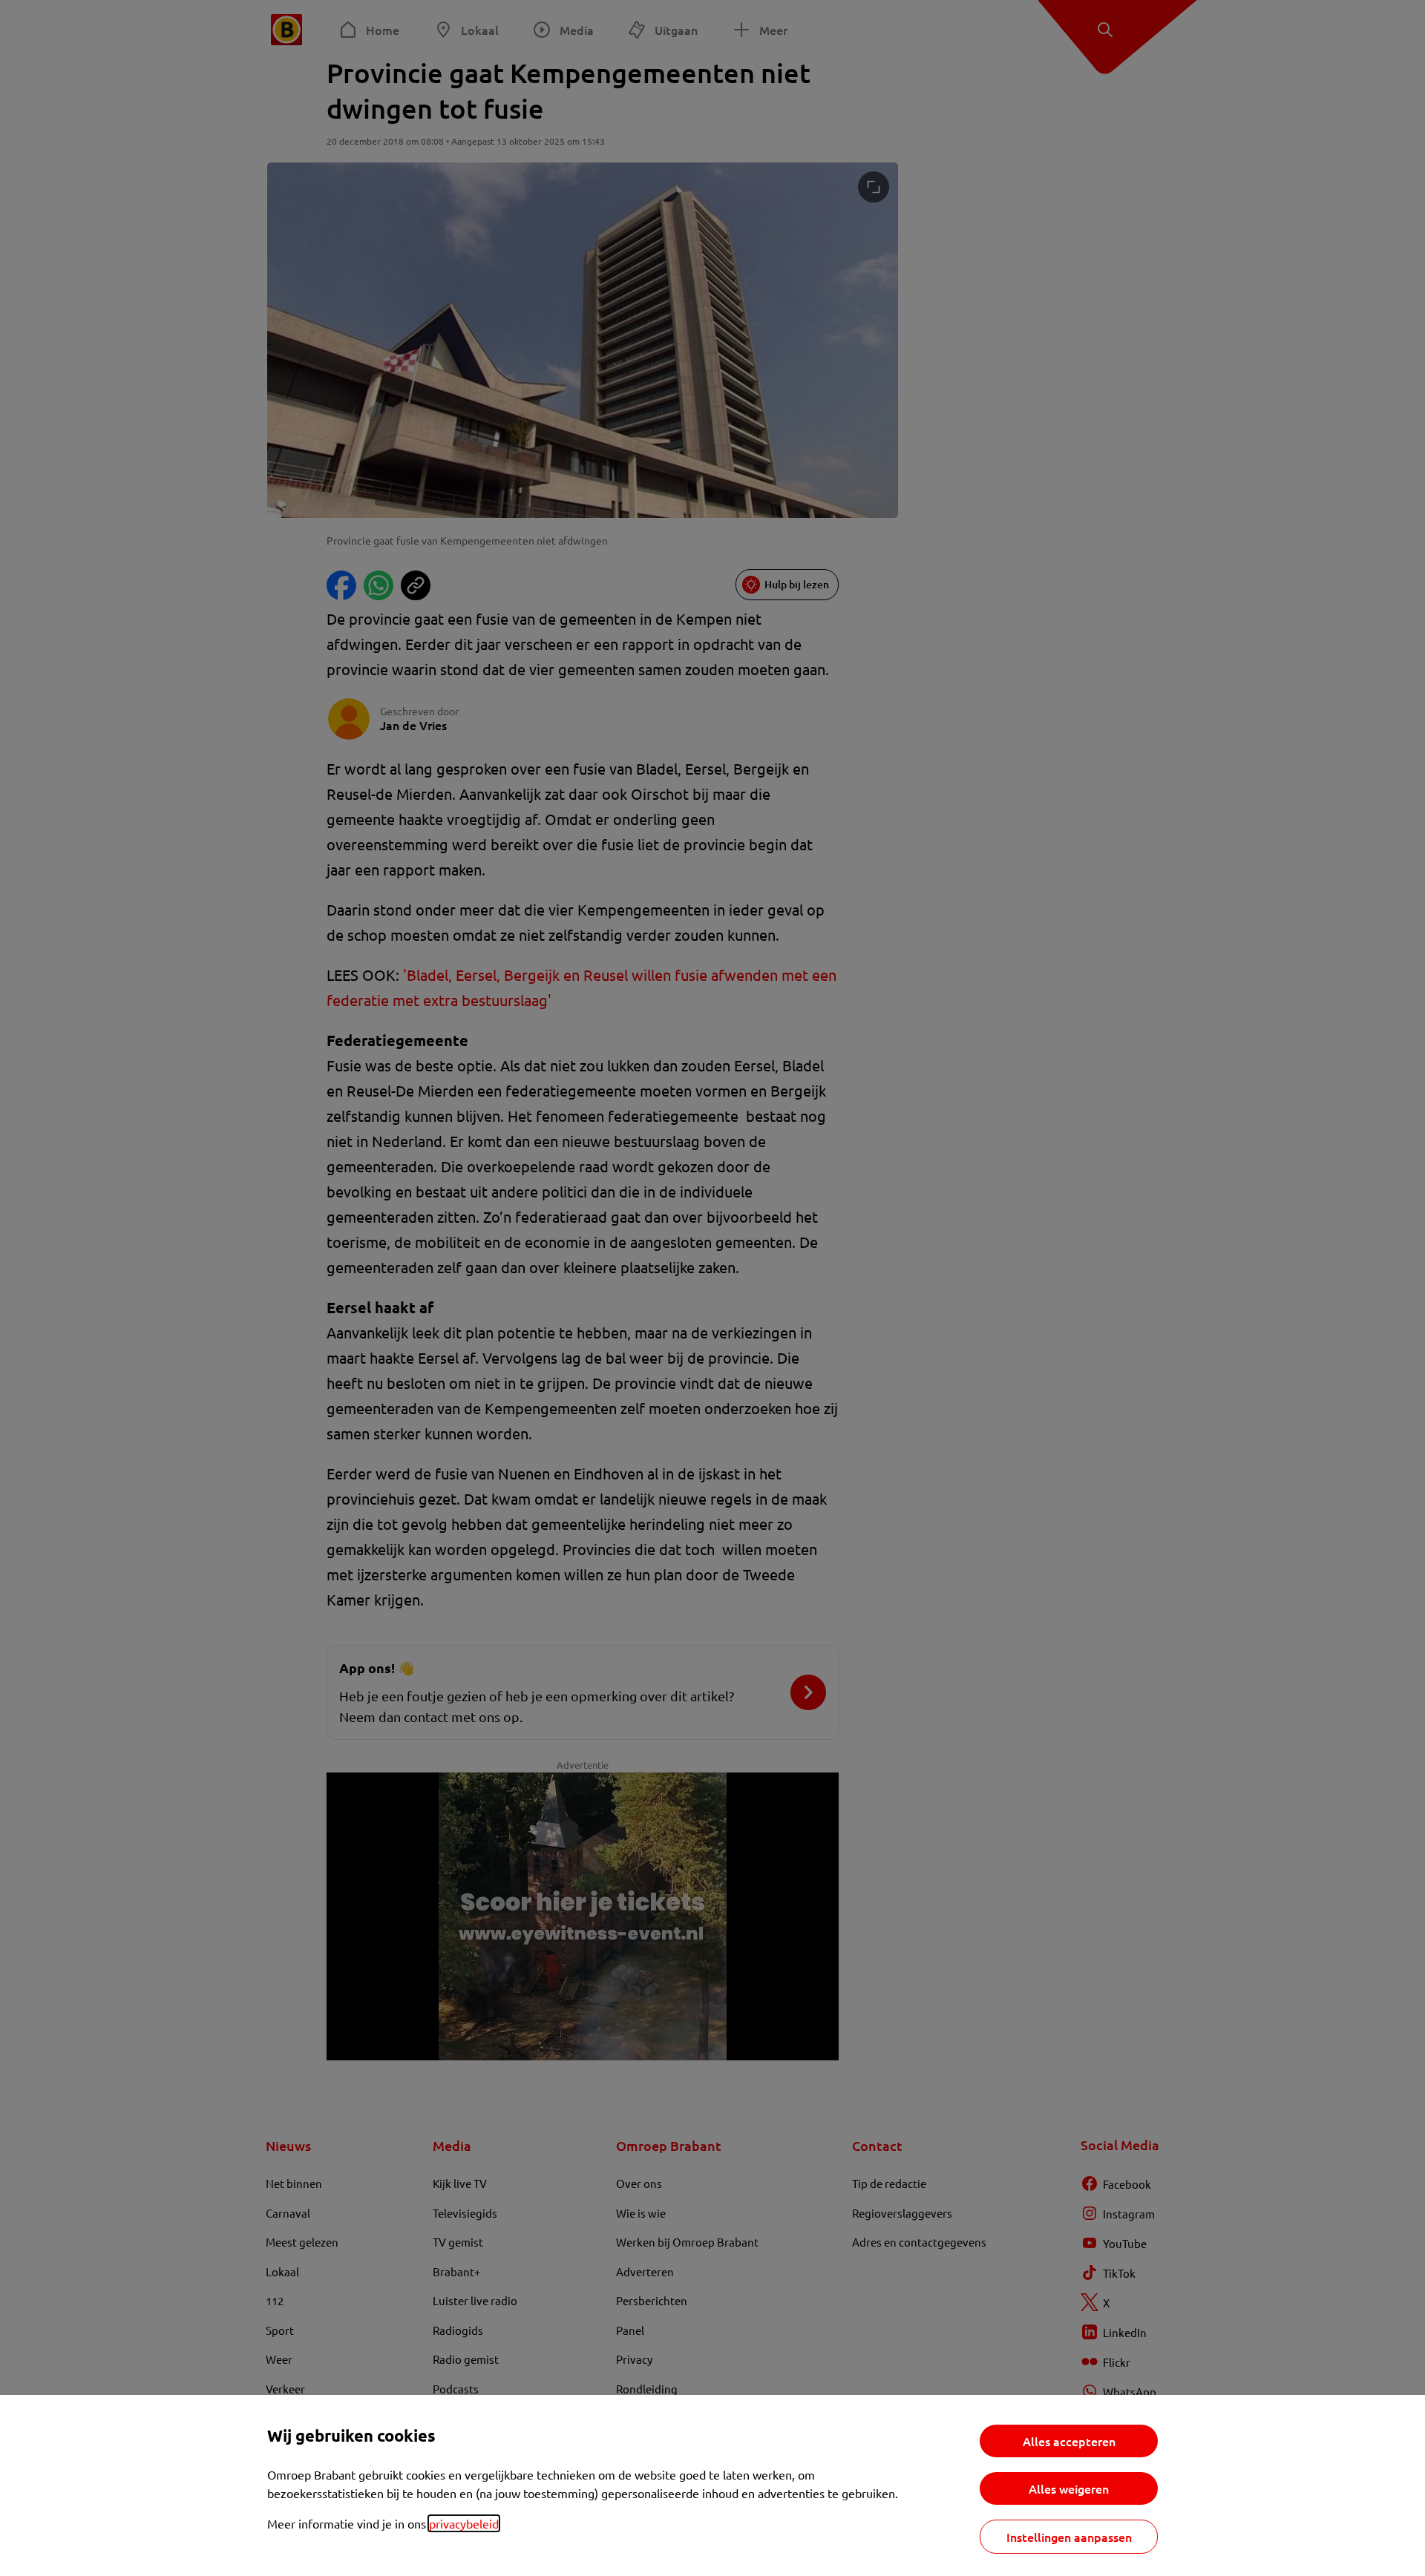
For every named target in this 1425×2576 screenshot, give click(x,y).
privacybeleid (464, 2523)
